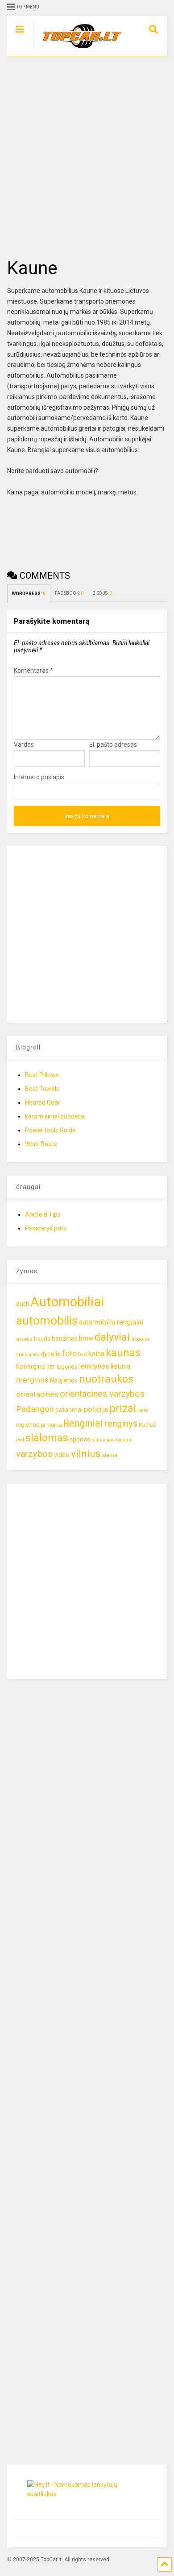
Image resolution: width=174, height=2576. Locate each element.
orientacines (37, 1394)
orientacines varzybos (102, 1394)
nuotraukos (106, 1379)
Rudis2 (147, 1425)
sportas (80, 1439)
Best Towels (42, 1089)
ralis (143, 1410)
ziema (110, 1455)
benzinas (65, 1339)
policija (96, 1409)
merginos (32, 1380)
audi (23, 1304)
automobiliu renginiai (111, 1322)
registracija (31, 1425)
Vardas (24, 745)
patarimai (69, 1410)
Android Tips (43, 1214)
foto (69, 1353)
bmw (86, 1338)
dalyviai (112, 1337)
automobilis (47, 1321)
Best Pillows (42, 1075)
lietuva (120, 1366)
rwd (20, 1440)
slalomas (47, 1438)
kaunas (123, 1353)
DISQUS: (102, 593)
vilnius (86, 1454)
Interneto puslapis (39, 777)
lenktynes (94, 1366)
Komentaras (33, 671)
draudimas (28, 1355)
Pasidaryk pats (46, 1228)
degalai (140, 1339)
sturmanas (103, 1440)
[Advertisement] (87, 157)
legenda (67, 1367)
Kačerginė (31, 1367)
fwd (83, 1354)
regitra (54, 1425)
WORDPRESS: (29, 594)
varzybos (34, 1454)
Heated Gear (43, 1103)
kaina (96, 1354)
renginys (121, 1424)
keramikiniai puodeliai (55, 1116)
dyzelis (51, 1354)
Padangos (35, 1409)
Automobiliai (67, 1302)
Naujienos (64, 1380)
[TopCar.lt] (78, 50)
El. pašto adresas (113, 745)
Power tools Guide (50, 1130)
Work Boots (41, 1144)
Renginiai (83, 1423)
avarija (24, 1339)
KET (51, 1367)
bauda (42, 1339)
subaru (124, 1440)
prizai (123, 1408)
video (62, 1455)
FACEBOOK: (69, 593)
